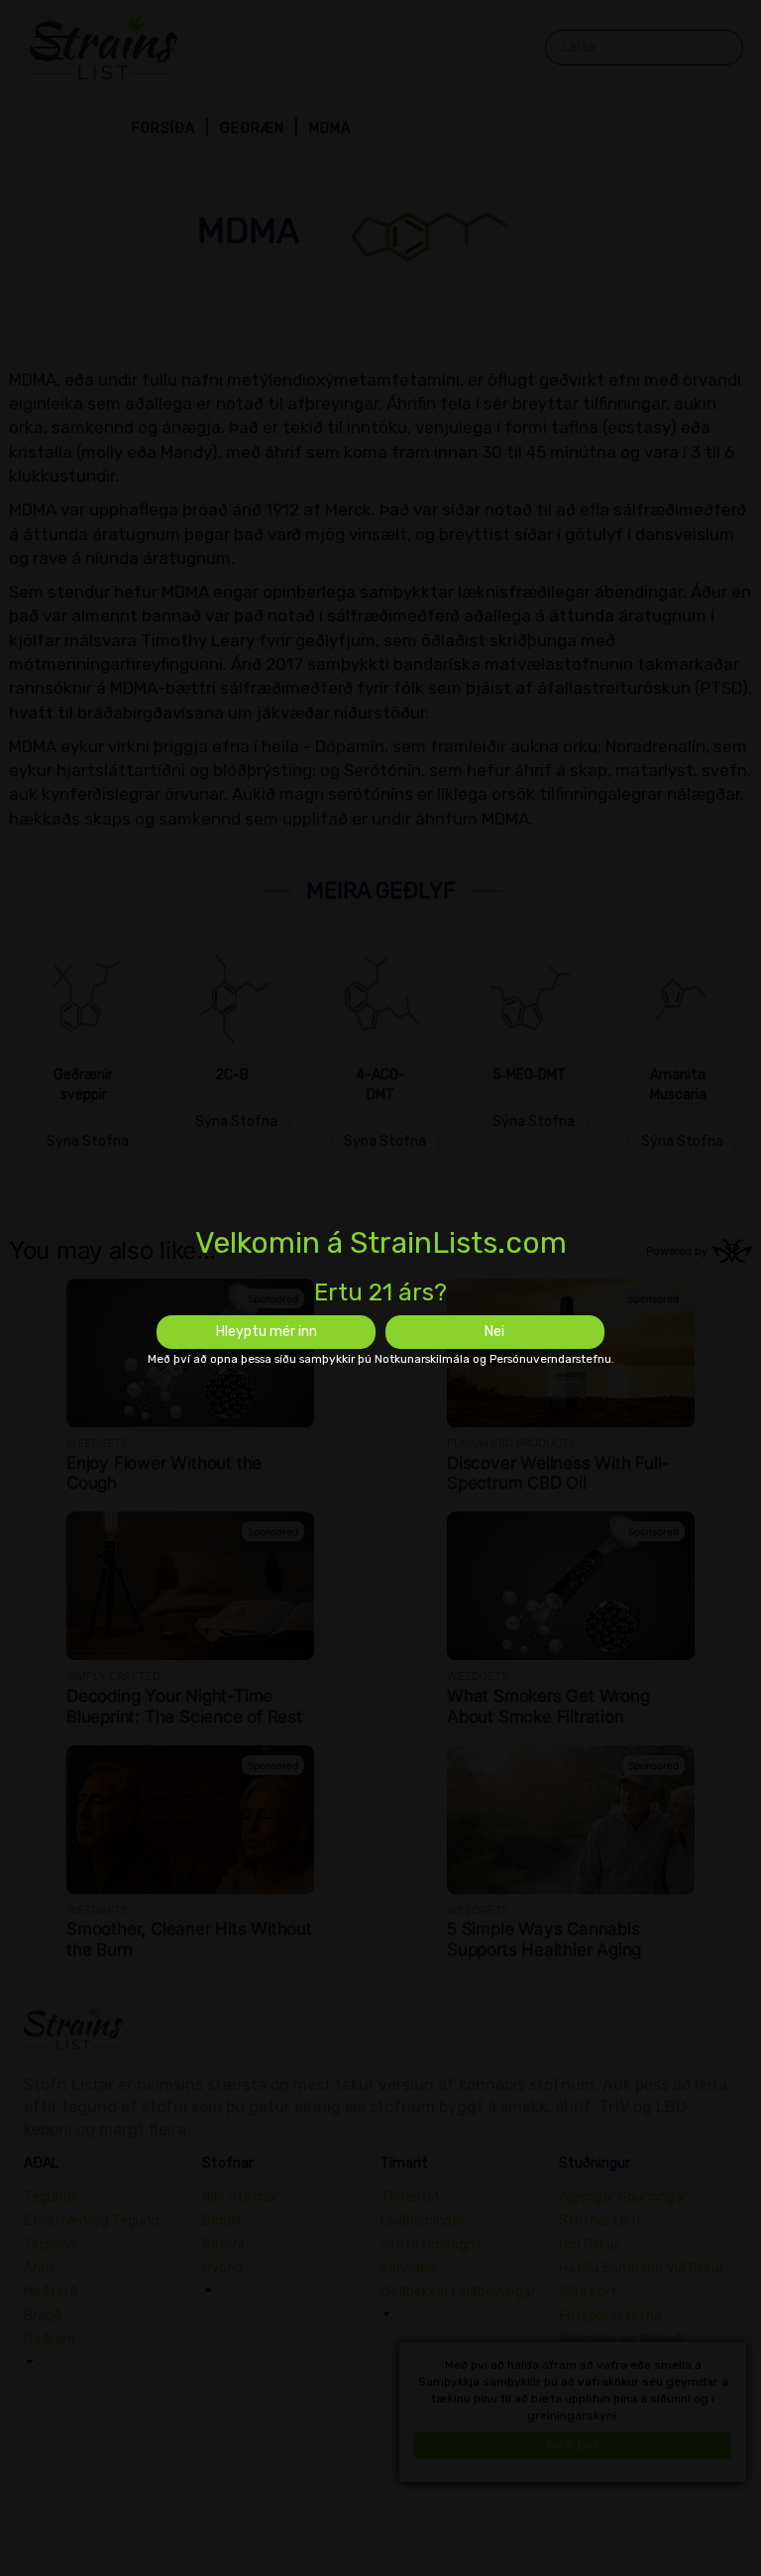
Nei (494, 1332)
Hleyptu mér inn (267, 1332)
